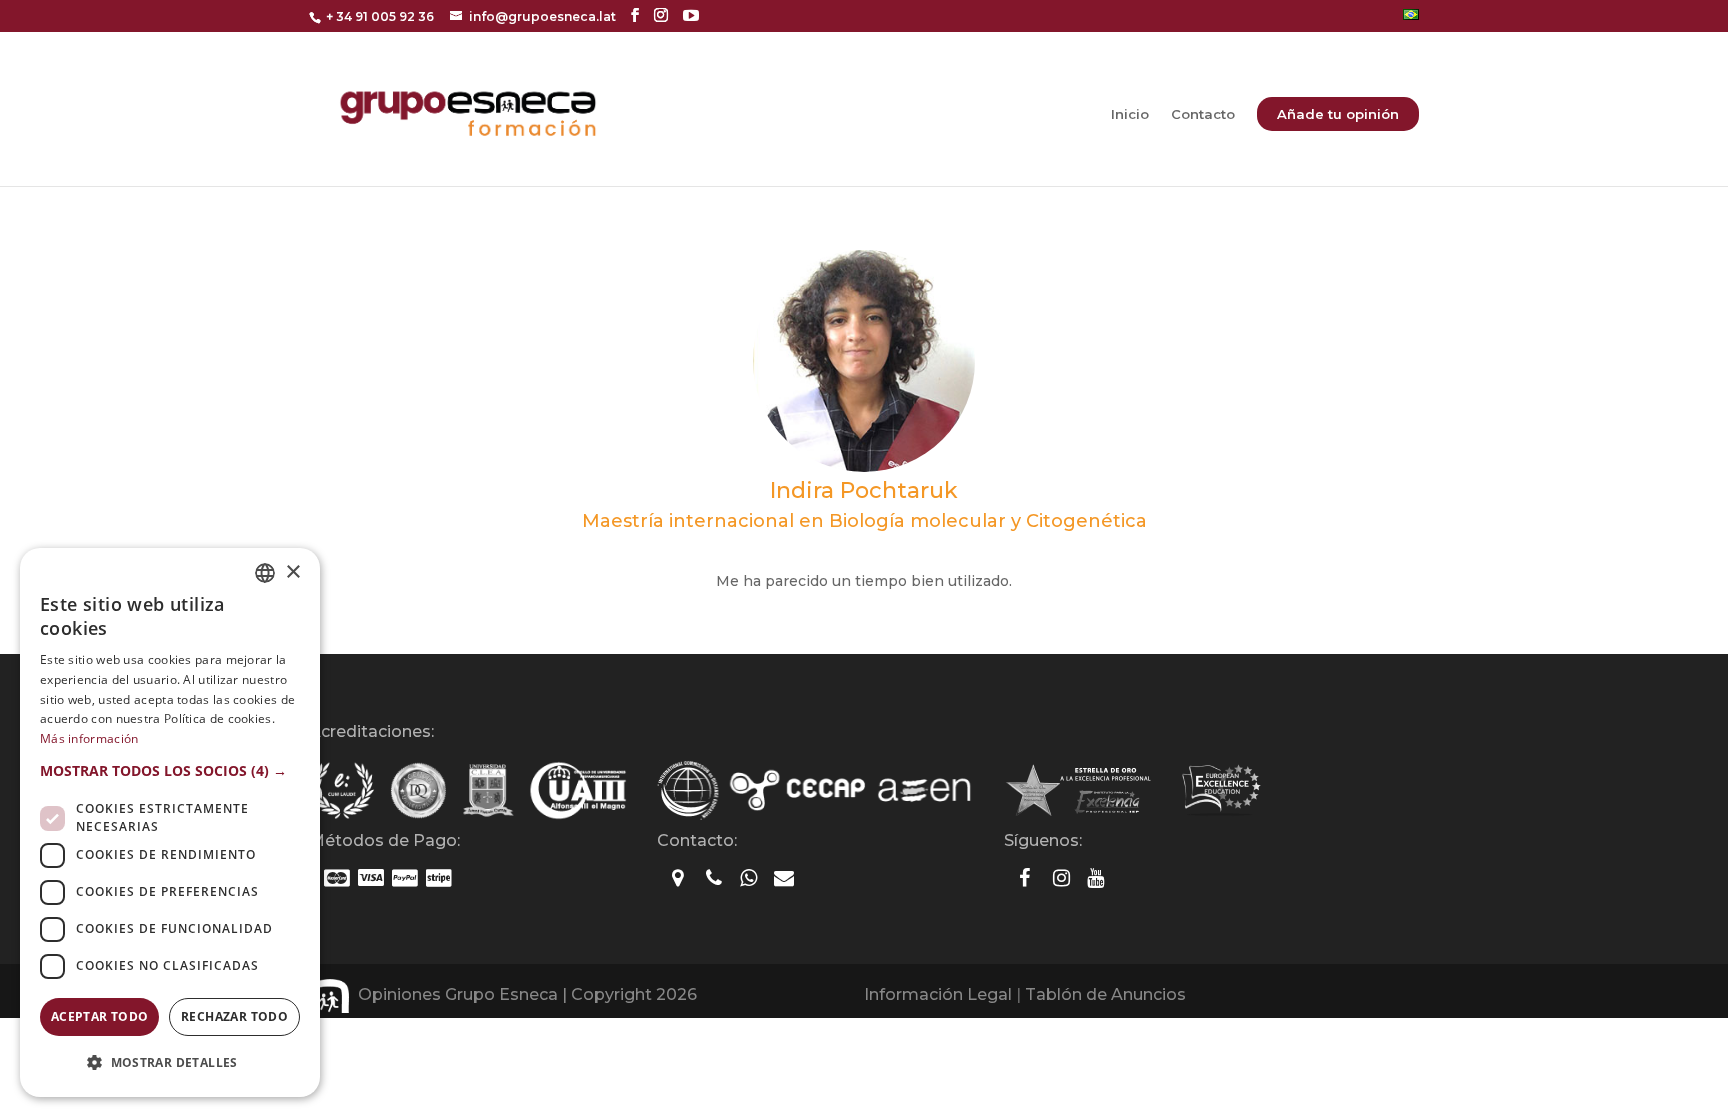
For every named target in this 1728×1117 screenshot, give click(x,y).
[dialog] (170, 822)
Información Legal (938, 994)
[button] (170, 771)
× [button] (292, 572)
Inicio (1130, 114)
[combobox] (265, 573)
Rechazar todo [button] (234, 1016)
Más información (89, 738)
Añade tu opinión (1338, 114)
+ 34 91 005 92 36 (380, 16)
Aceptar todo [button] (100, 1016)
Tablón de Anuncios (1105, 994)
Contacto (1203, 114)
